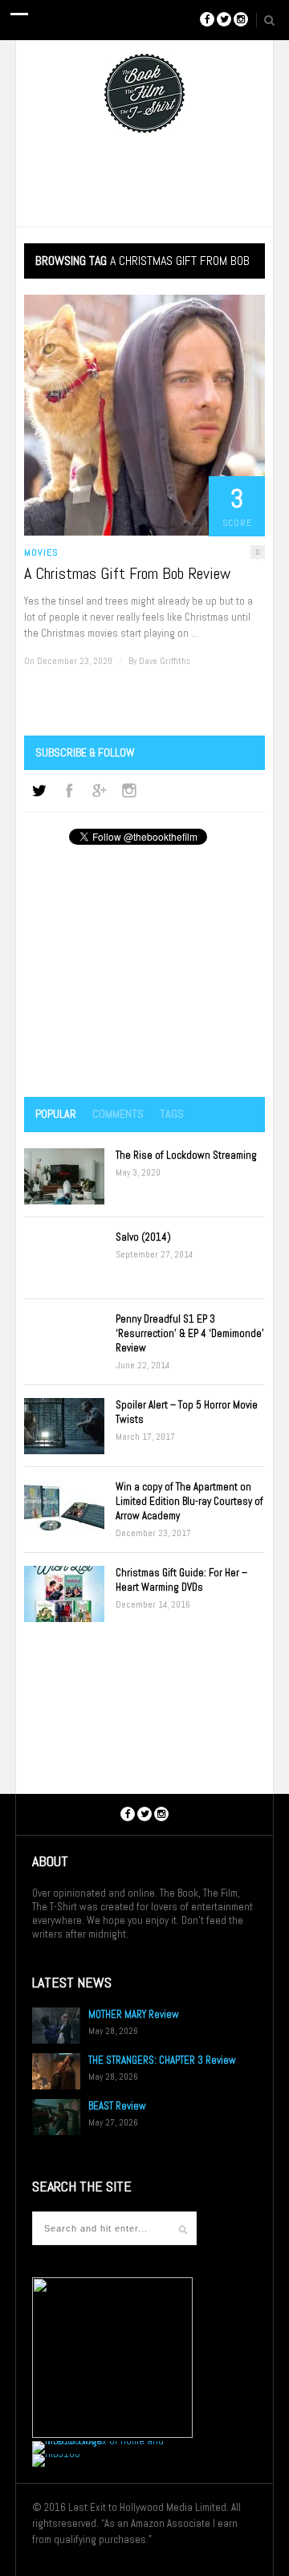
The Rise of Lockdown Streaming (186, 1155)
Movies (41, 552)
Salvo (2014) (143, 1237)
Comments (118, 1114)
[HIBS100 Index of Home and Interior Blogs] (98, 2441)
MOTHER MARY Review (134, 2014)
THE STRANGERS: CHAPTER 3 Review (162, 2060)
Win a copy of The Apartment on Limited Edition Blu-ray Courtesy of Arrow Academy (189, 1501)
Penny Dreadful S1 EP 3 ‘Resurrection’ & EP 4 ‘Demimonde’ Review (190, 1333)
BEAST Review (117, 2106)
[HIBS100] (56, 2454)
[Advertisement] (144, 972)
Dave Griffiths (165, 661)
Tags (172, 1114)
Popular (56, 1114)
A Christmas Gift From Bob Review (127, 573)
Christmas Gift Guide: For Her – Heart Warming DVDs (181, 1580)
